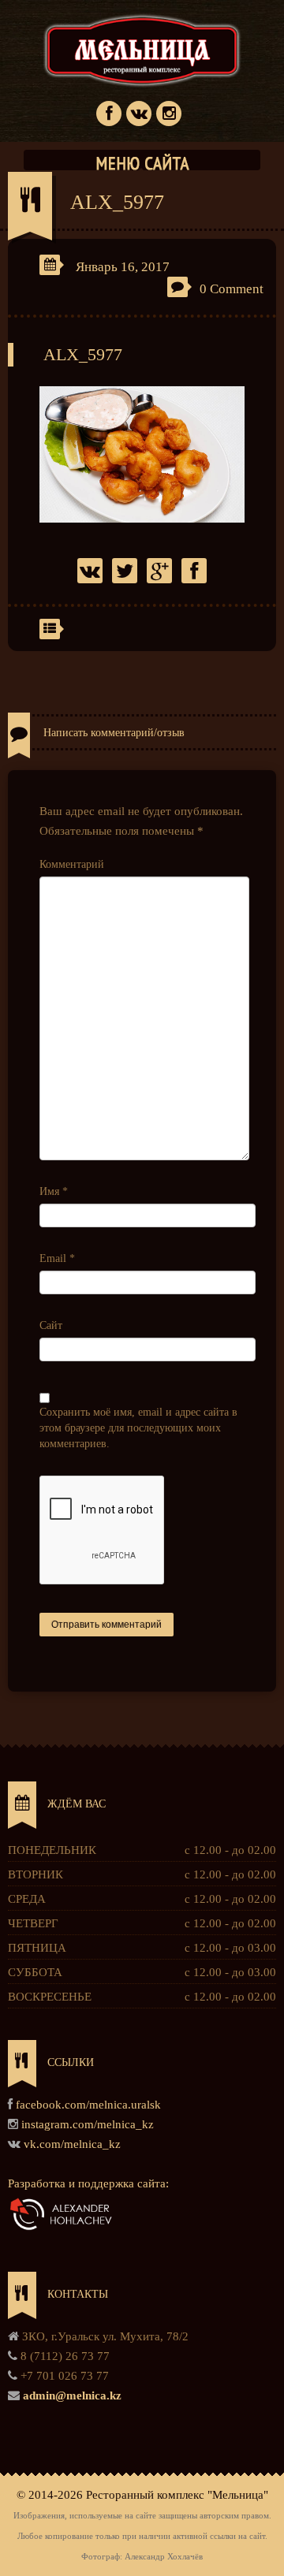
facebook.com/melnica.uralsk (88, 2105)
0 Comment (232, 289)
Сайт (51, 1325)
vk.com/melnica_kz (72, 2144)
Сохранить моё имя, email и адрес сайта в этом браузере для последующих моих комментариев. (138, 1428)
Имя (54, 1191)
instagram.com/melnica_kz (88, 2124)
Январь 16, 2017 (123, 267)
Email (57, 1258)
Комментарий (72, 864)
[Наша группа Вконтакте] (139, 112)
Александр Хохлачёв (164, 2557)
